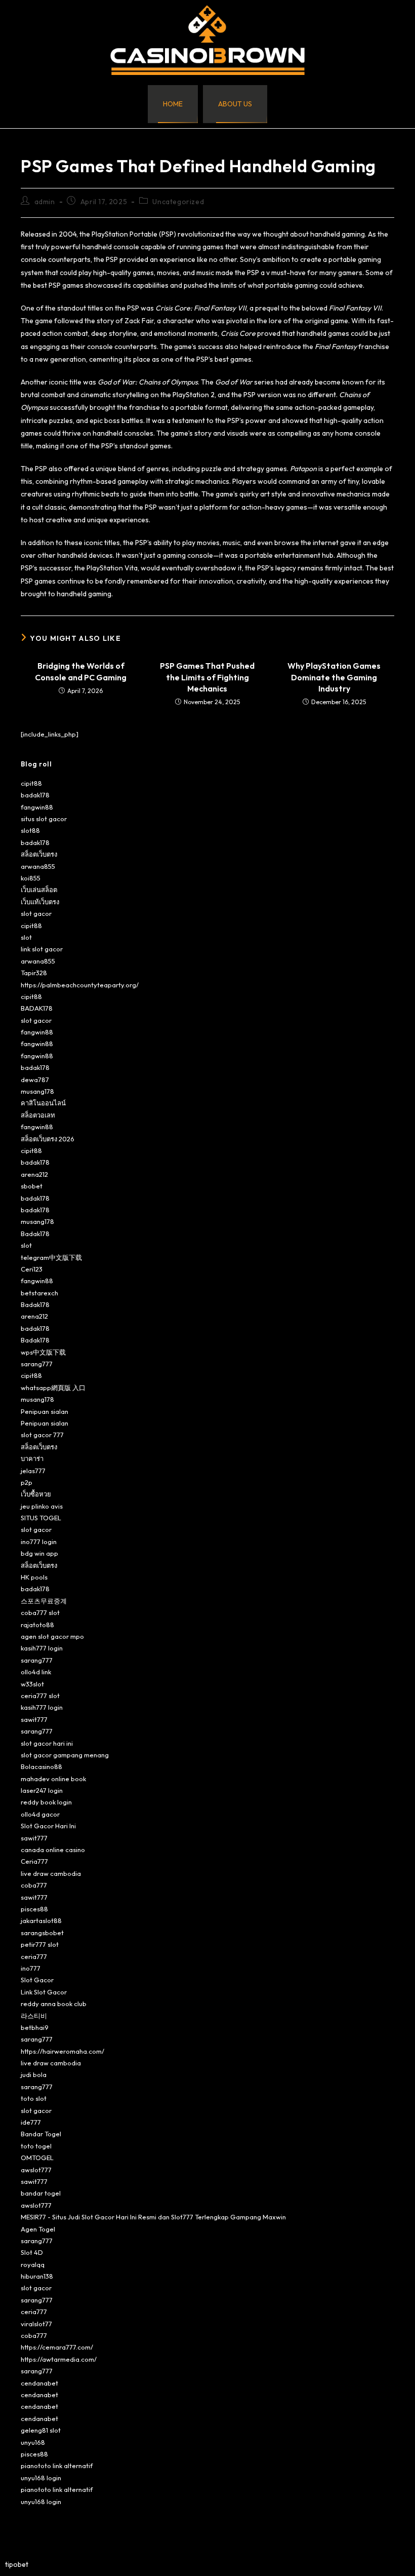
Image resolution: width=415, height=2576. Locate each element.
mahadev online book (53, 1779)
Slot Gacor (37, 1980)
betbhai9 (35, 2027)
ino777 (31, 1968)
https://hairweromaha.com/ (63, 2051)
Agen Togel (38, 2229)
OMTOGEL (37, 2158)
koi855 (31, 878)
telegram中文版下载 (51, 1257)
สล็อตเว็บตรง (39, 854)
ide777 (31, 2122)
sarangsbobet (42, 1933)
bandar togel (41, 2193)
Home (173, 104)
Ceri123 (32, 1269)
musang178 (37, 1091)
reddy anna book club (54, 2004)
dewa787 (35, 1080)
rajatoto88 (37, 1625)
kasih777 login (42, 1648)
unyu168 (33, 2442)
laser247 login (42, 1790)
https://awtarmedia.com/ (59, 2359)
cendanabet (39, 2383)
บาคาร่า (32, 1458)
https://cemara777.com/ (57, 2347)
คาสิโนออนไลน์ (43, 1103)
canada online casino (53, 1850)
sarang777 (37, 1364)
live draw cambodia (51, 1873)
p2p (27, 1482)
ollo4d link (36, 1672)
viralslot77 (36, 2324)
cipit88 (31, 783)
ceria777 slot (40, 1696)
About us (235, 104)
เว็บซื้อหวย (36, 1494)
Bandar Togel (41, 2134)
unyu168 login (41, 2478)
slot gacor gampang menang (65, 1755)
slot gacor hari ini (47, 1743)
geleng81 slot (41, 2430)
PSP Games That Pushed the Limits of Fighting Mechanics (207, 677)
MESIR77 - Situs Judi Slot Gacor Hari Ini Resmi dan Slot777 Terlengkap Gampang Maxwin (153, 2217)
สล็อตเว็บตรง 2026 (48, 1139)
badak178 (35, 795)
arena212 (34, 1174)
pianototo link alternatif (57, 2466)
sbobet (32, 1186)
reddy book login (46, 1802)
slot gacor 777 (42, 1435)
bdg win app (39, 1553)
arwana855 (38, 866)
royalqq (33, 2264)
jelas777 (33, 1471)
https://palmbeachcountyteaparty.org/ (80, 985)
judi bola (34, 2074)
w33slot (32, 1684)
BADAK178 (37, 1008)
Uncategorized (178, 202)
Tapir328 (34, 973)
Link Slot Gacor (44, 1992)
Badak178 (35, 1234)
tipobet (17, 2564)
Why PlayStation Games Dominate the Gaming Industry (334, 677)
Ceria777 (34, 1861)
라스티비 (34, 2016)
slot (26, 937)
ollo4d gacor (40, 1814)
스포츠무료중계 (44, 1601)
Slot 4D (32, 2252)
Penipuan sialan (45, 1411)
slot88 (30, 830)
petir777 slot (40, 1944)
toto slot (34, 2098)
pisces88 (34, 1909)
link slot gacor (42, 949)
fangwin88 (37, 807)
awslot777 (36, 2170)
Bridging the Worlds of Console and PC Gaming (81, 671)
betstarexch (39, 1293)
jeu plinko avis (42, 1506)
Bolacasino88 (41, 1766)
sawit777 (34, 1719)
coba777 (34, 1885)
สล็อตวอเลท (38, 1115)
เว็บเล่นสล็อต (39, 890)
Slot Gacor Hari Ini (48, 1826)
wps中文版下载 (43, 1352)
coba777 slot (40, 1612)
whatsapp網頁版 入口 (53, 1388)
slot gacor (36, 913)
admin (45, 202)
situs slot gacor (44, 819)
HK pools (34, 1577)
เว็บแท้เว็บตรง (40, 902)
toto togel (36, 2146)
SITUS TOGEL (41, 1518)
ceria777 (34, 1956)
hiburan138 (37, 2276)
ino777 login (39, 1542)
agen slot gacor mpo (52, 1636)
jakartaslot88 (41, 1920)
